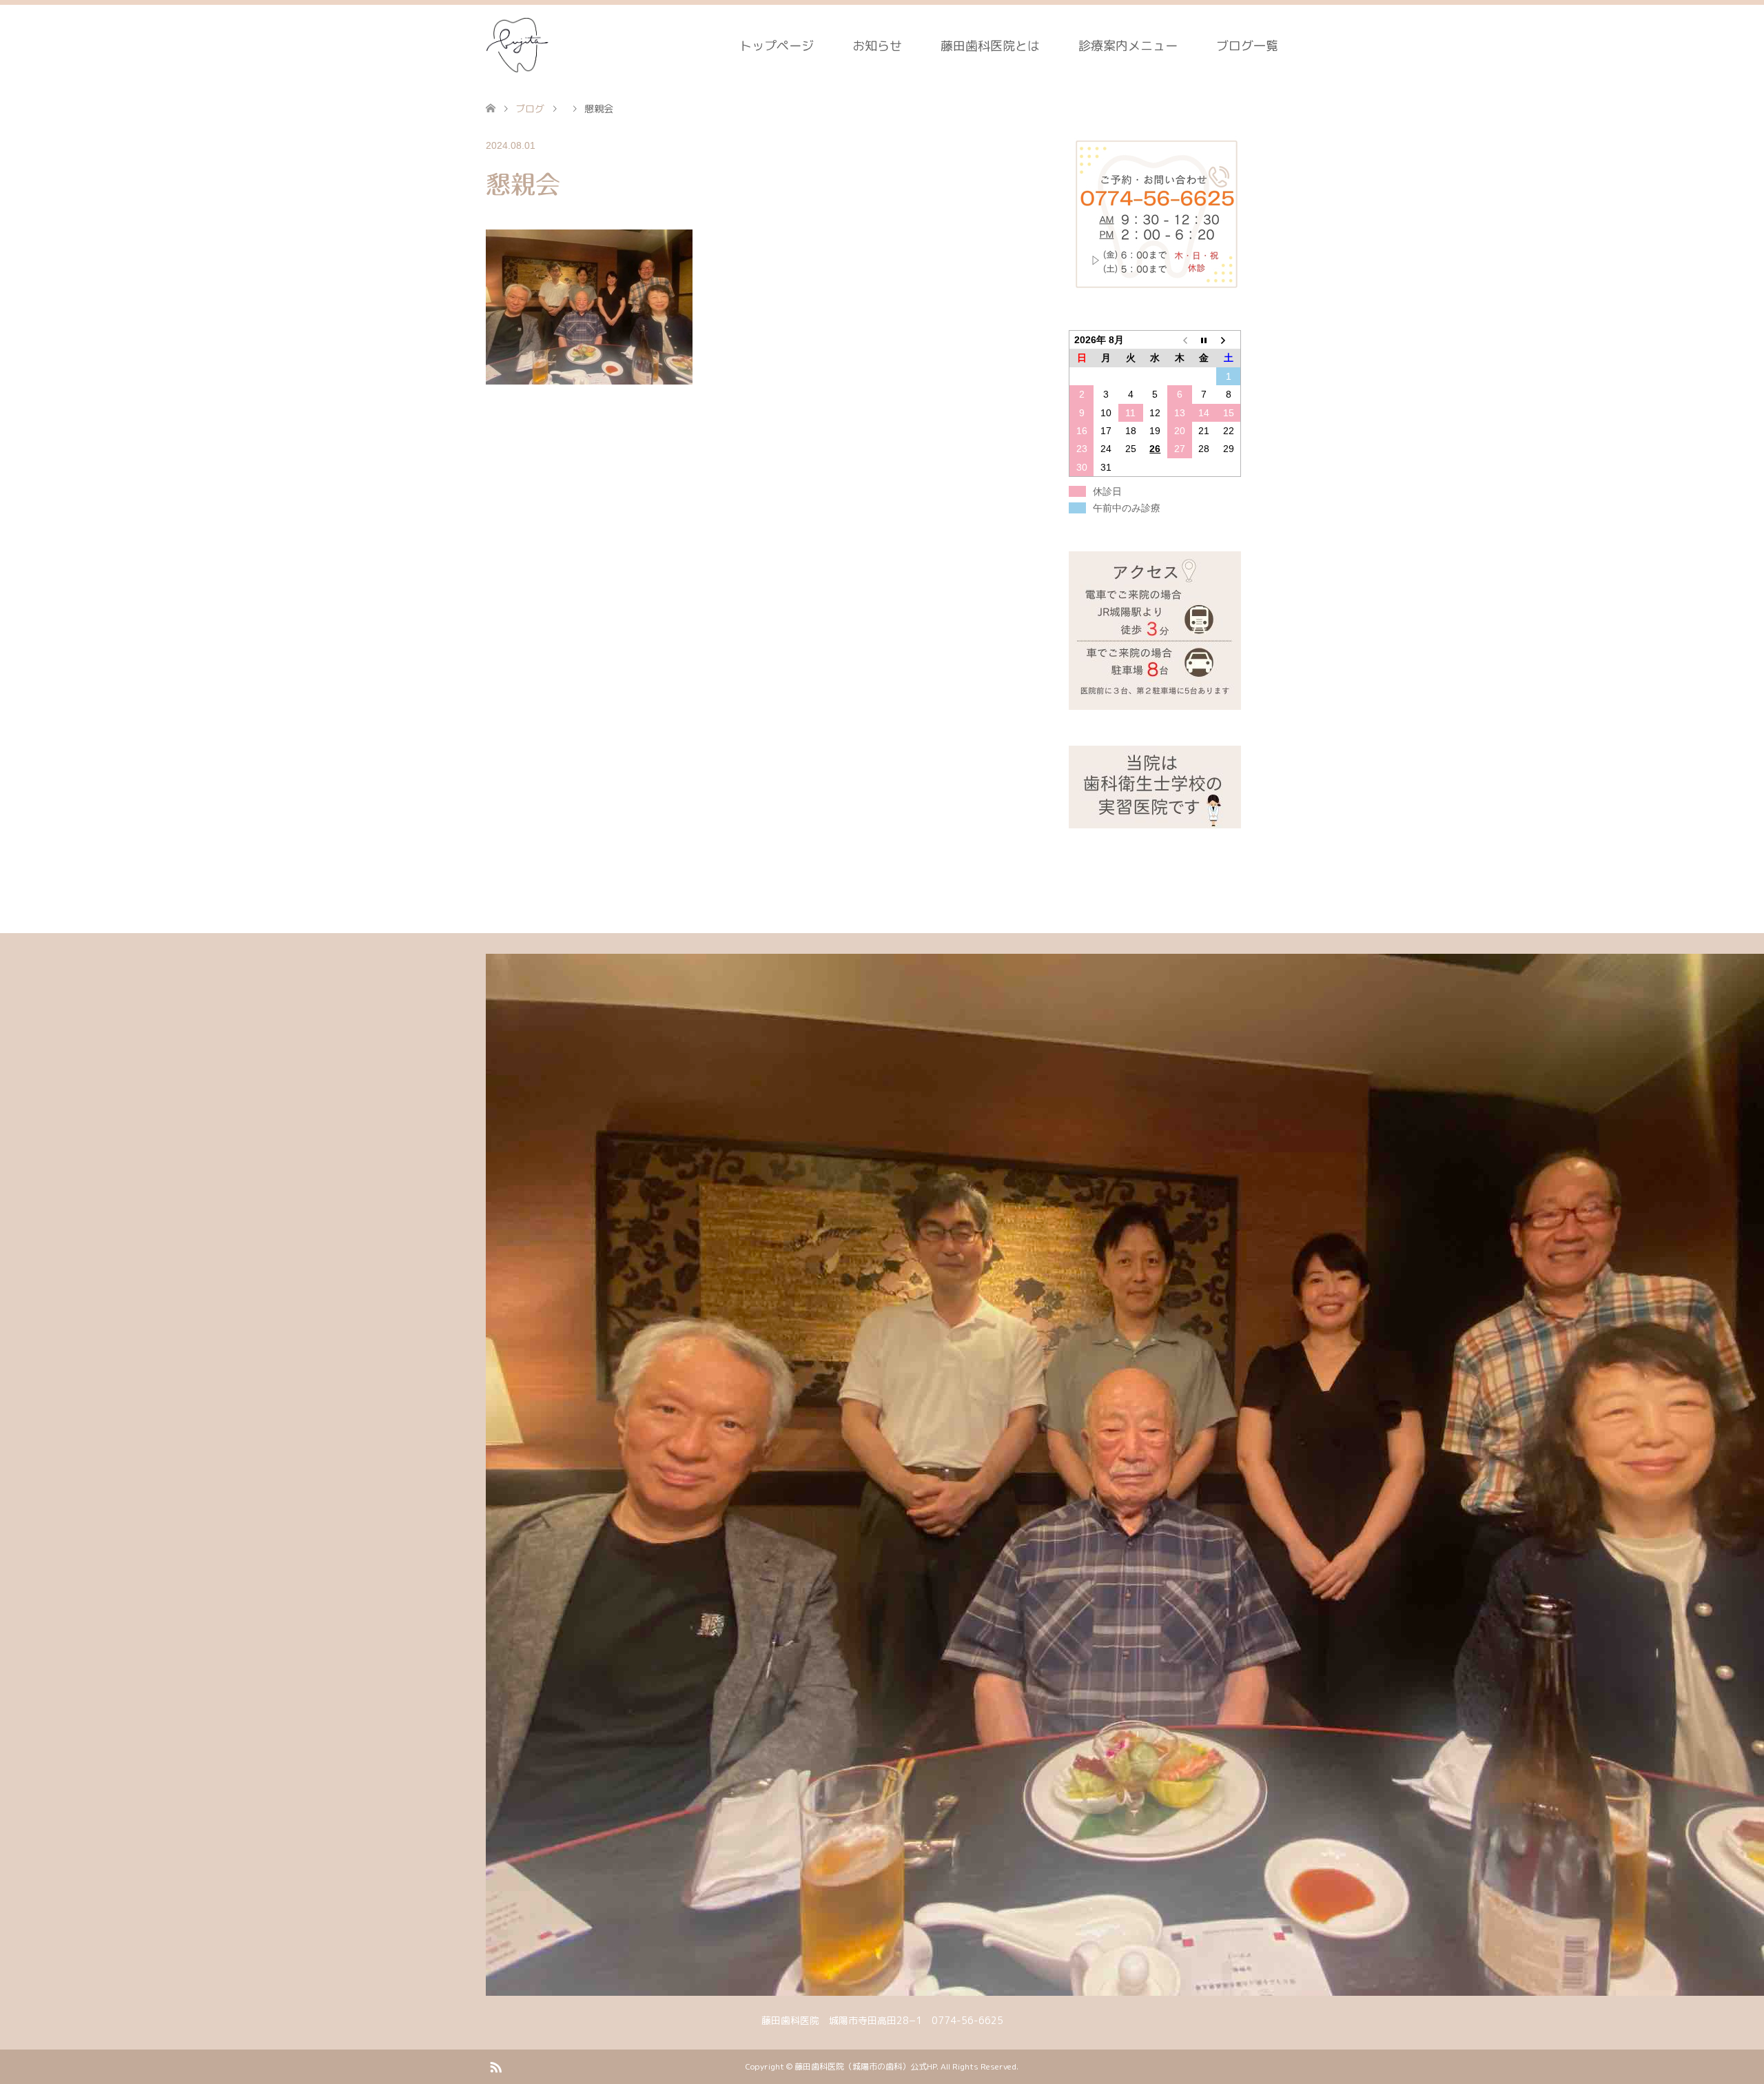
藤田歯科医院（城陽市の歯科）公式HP (865, 2066)
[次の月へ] (1229, 340)
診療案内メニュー (1128, 46)
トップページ (777, 46)
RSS (495, 2066)
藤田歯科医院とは (990, 46)
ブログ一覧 (1247, 46)
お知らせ (877, 46)
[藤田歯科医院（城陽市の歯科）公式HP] (519, 45)
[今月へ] (1204, 340)
